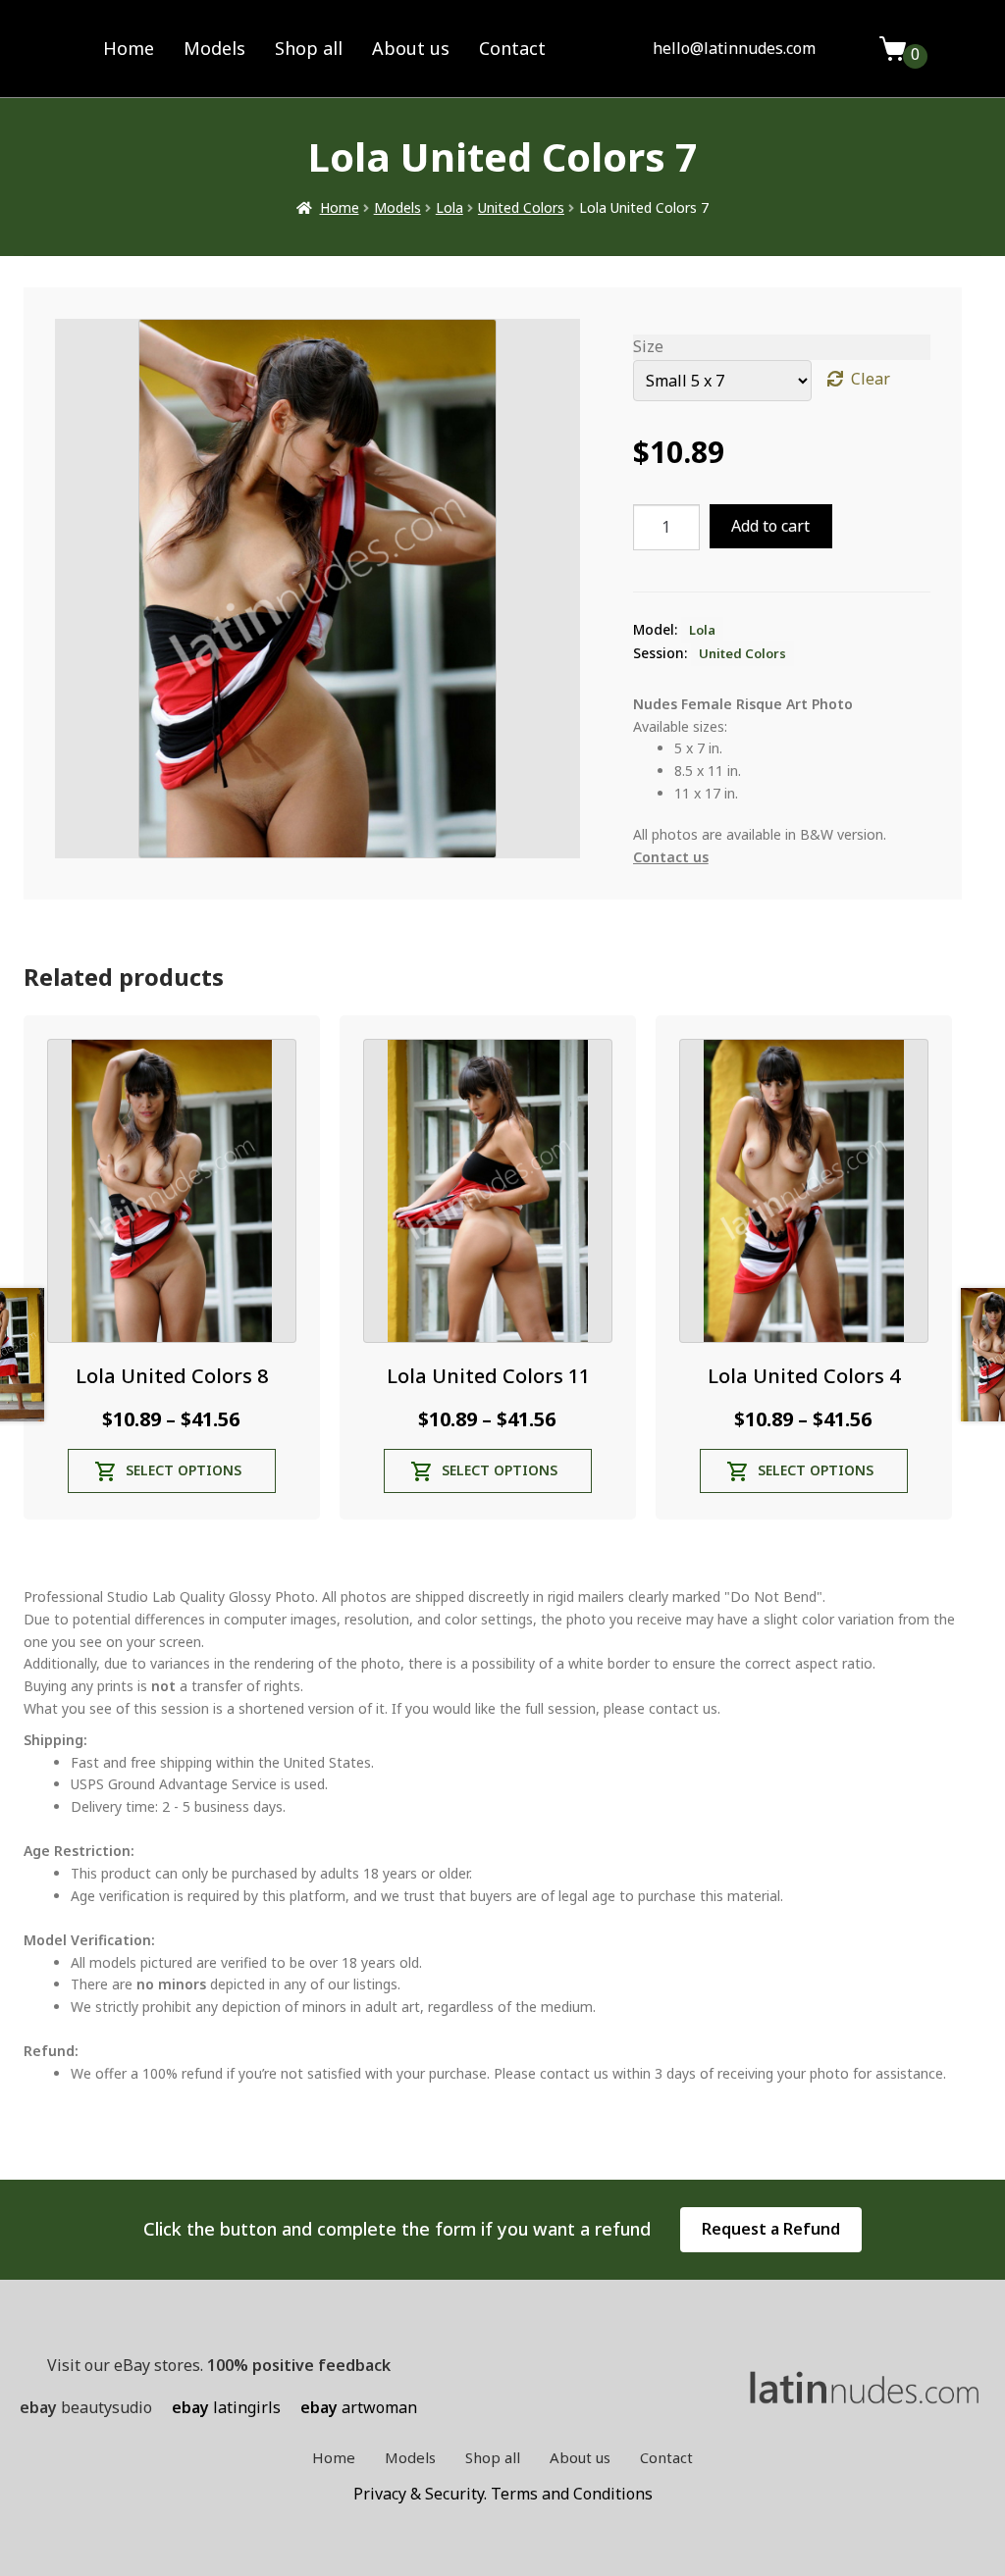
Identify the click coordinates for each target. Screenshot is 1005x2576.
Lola (450, 207)
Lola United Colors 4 (804, 1376)
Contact (512, 48)
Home (129, 48)
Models (214, 48)
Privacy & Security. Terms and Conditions (503, 2494)
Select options (184, 1470)
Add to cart (770, 526)
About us (411, 48)
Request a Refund (771, 2229)
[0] (893, 49)
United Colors (521, 207)
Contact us (671, 857)
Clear (871, 379)
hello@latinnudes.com (734, 48)
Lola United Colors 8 (172, 1376)
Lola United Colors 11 (488, 1376)
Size (648, 346)
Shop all (309, 48)
